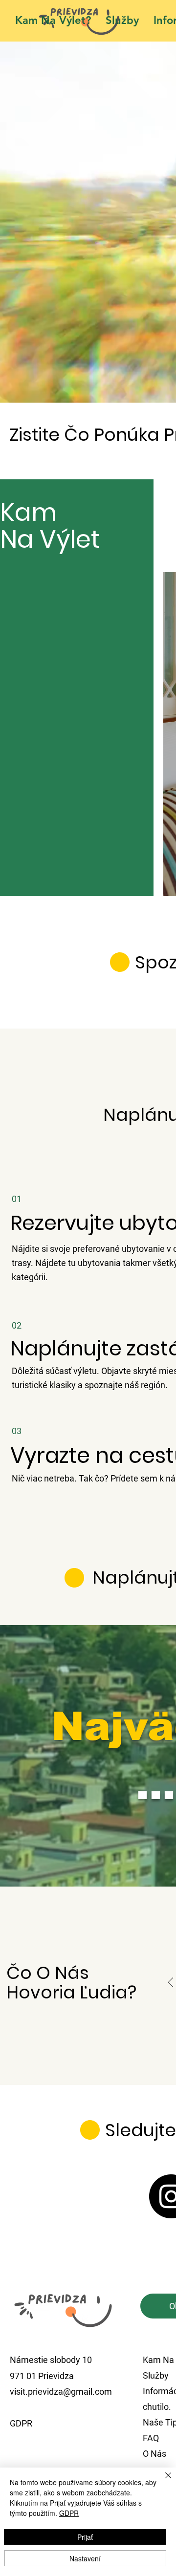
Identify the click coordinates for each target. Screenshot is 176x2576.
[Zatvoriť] (162, 2481)
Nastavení (85, 2558)
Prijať (85, 2537)
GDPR (69, 2513)
